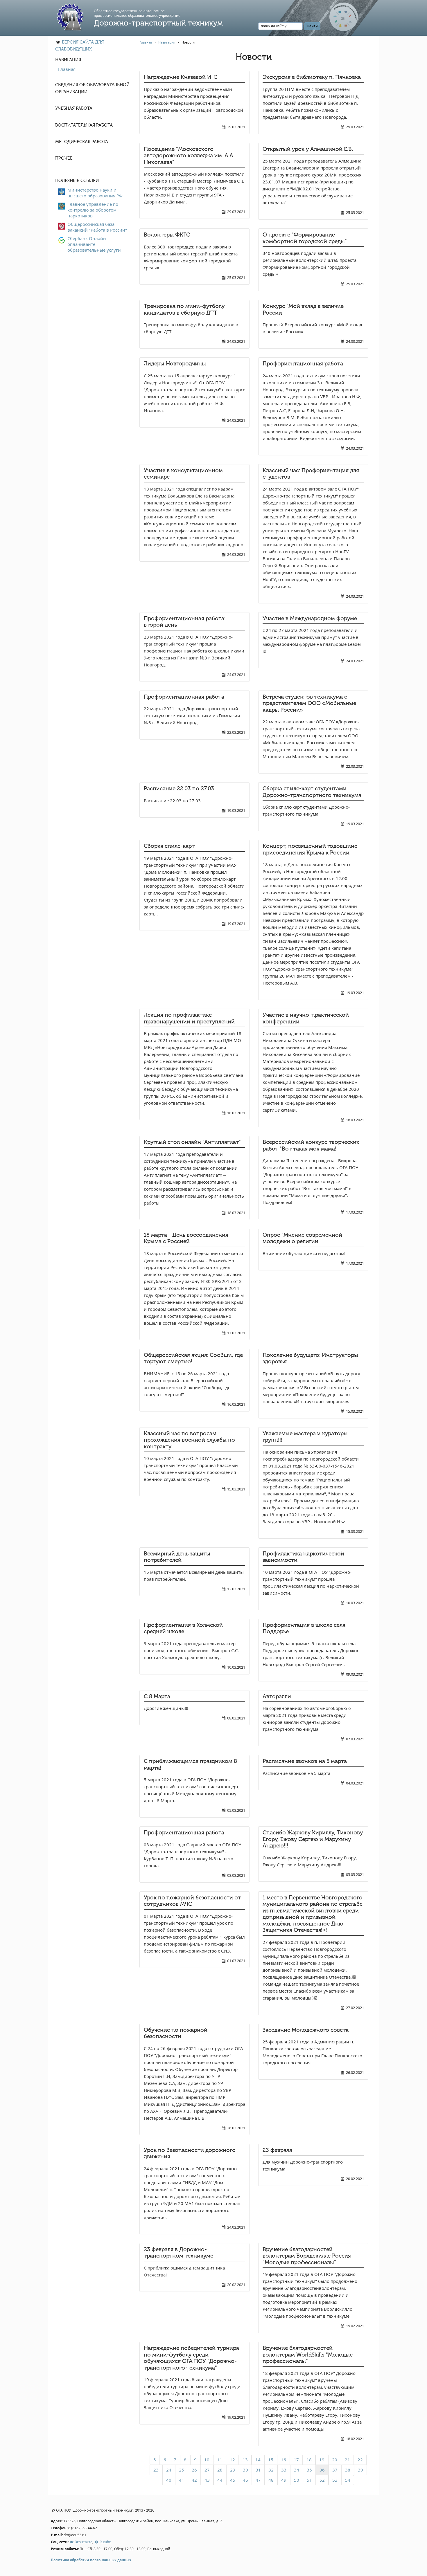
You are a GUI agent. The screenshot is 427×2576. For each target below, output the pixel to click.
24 (169, 2470)
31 (258, 2470)
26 (194, 2470)
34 (297, 2470)
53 (335, 2480)
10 (207, 2460)
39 (360, 2470)
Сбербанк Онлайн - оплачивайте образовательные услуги (94, 244)
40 (169, 2480)
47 (258, 2480)
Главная (67, 69)
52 (322, 2480)
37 (335, 2470)
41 (182, 2480)
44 (220, 2480)
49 (284, 2480)
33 (284, 2470)
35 (309, 2470)
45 (233, 2480)
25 (182, 2470)
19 (322, 2460)
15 (271, 2460)
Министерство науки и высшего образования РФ (95, 193)
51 (309, 2480)
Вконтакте (83, 2542)
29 (233, 2470)
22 (360, 2460)
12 (232, 2460)
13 (245, 2460)
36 (322, 2470)
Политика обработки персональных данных (91, 2560)
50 (297, 2480)
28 (220, 2470)
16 (284, 2460)
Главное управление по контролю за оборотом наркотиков (93, 210)
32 (271, 2470)
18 (309, 2460)
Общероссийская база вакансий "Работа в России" (97, 227)
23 (156, 2470)
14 (258, 2460)
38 (348, 2470)
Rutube (105, 2542)
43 (207, 2480)
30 (245, 2470)
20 (335, 2460)
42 (194, 2480)
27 (207, 2470)
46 (245, 2480)
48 (271, 2480)
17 (296, 2460)
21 (347, 2460)
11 (220, 2460)
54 (348, 2480)
